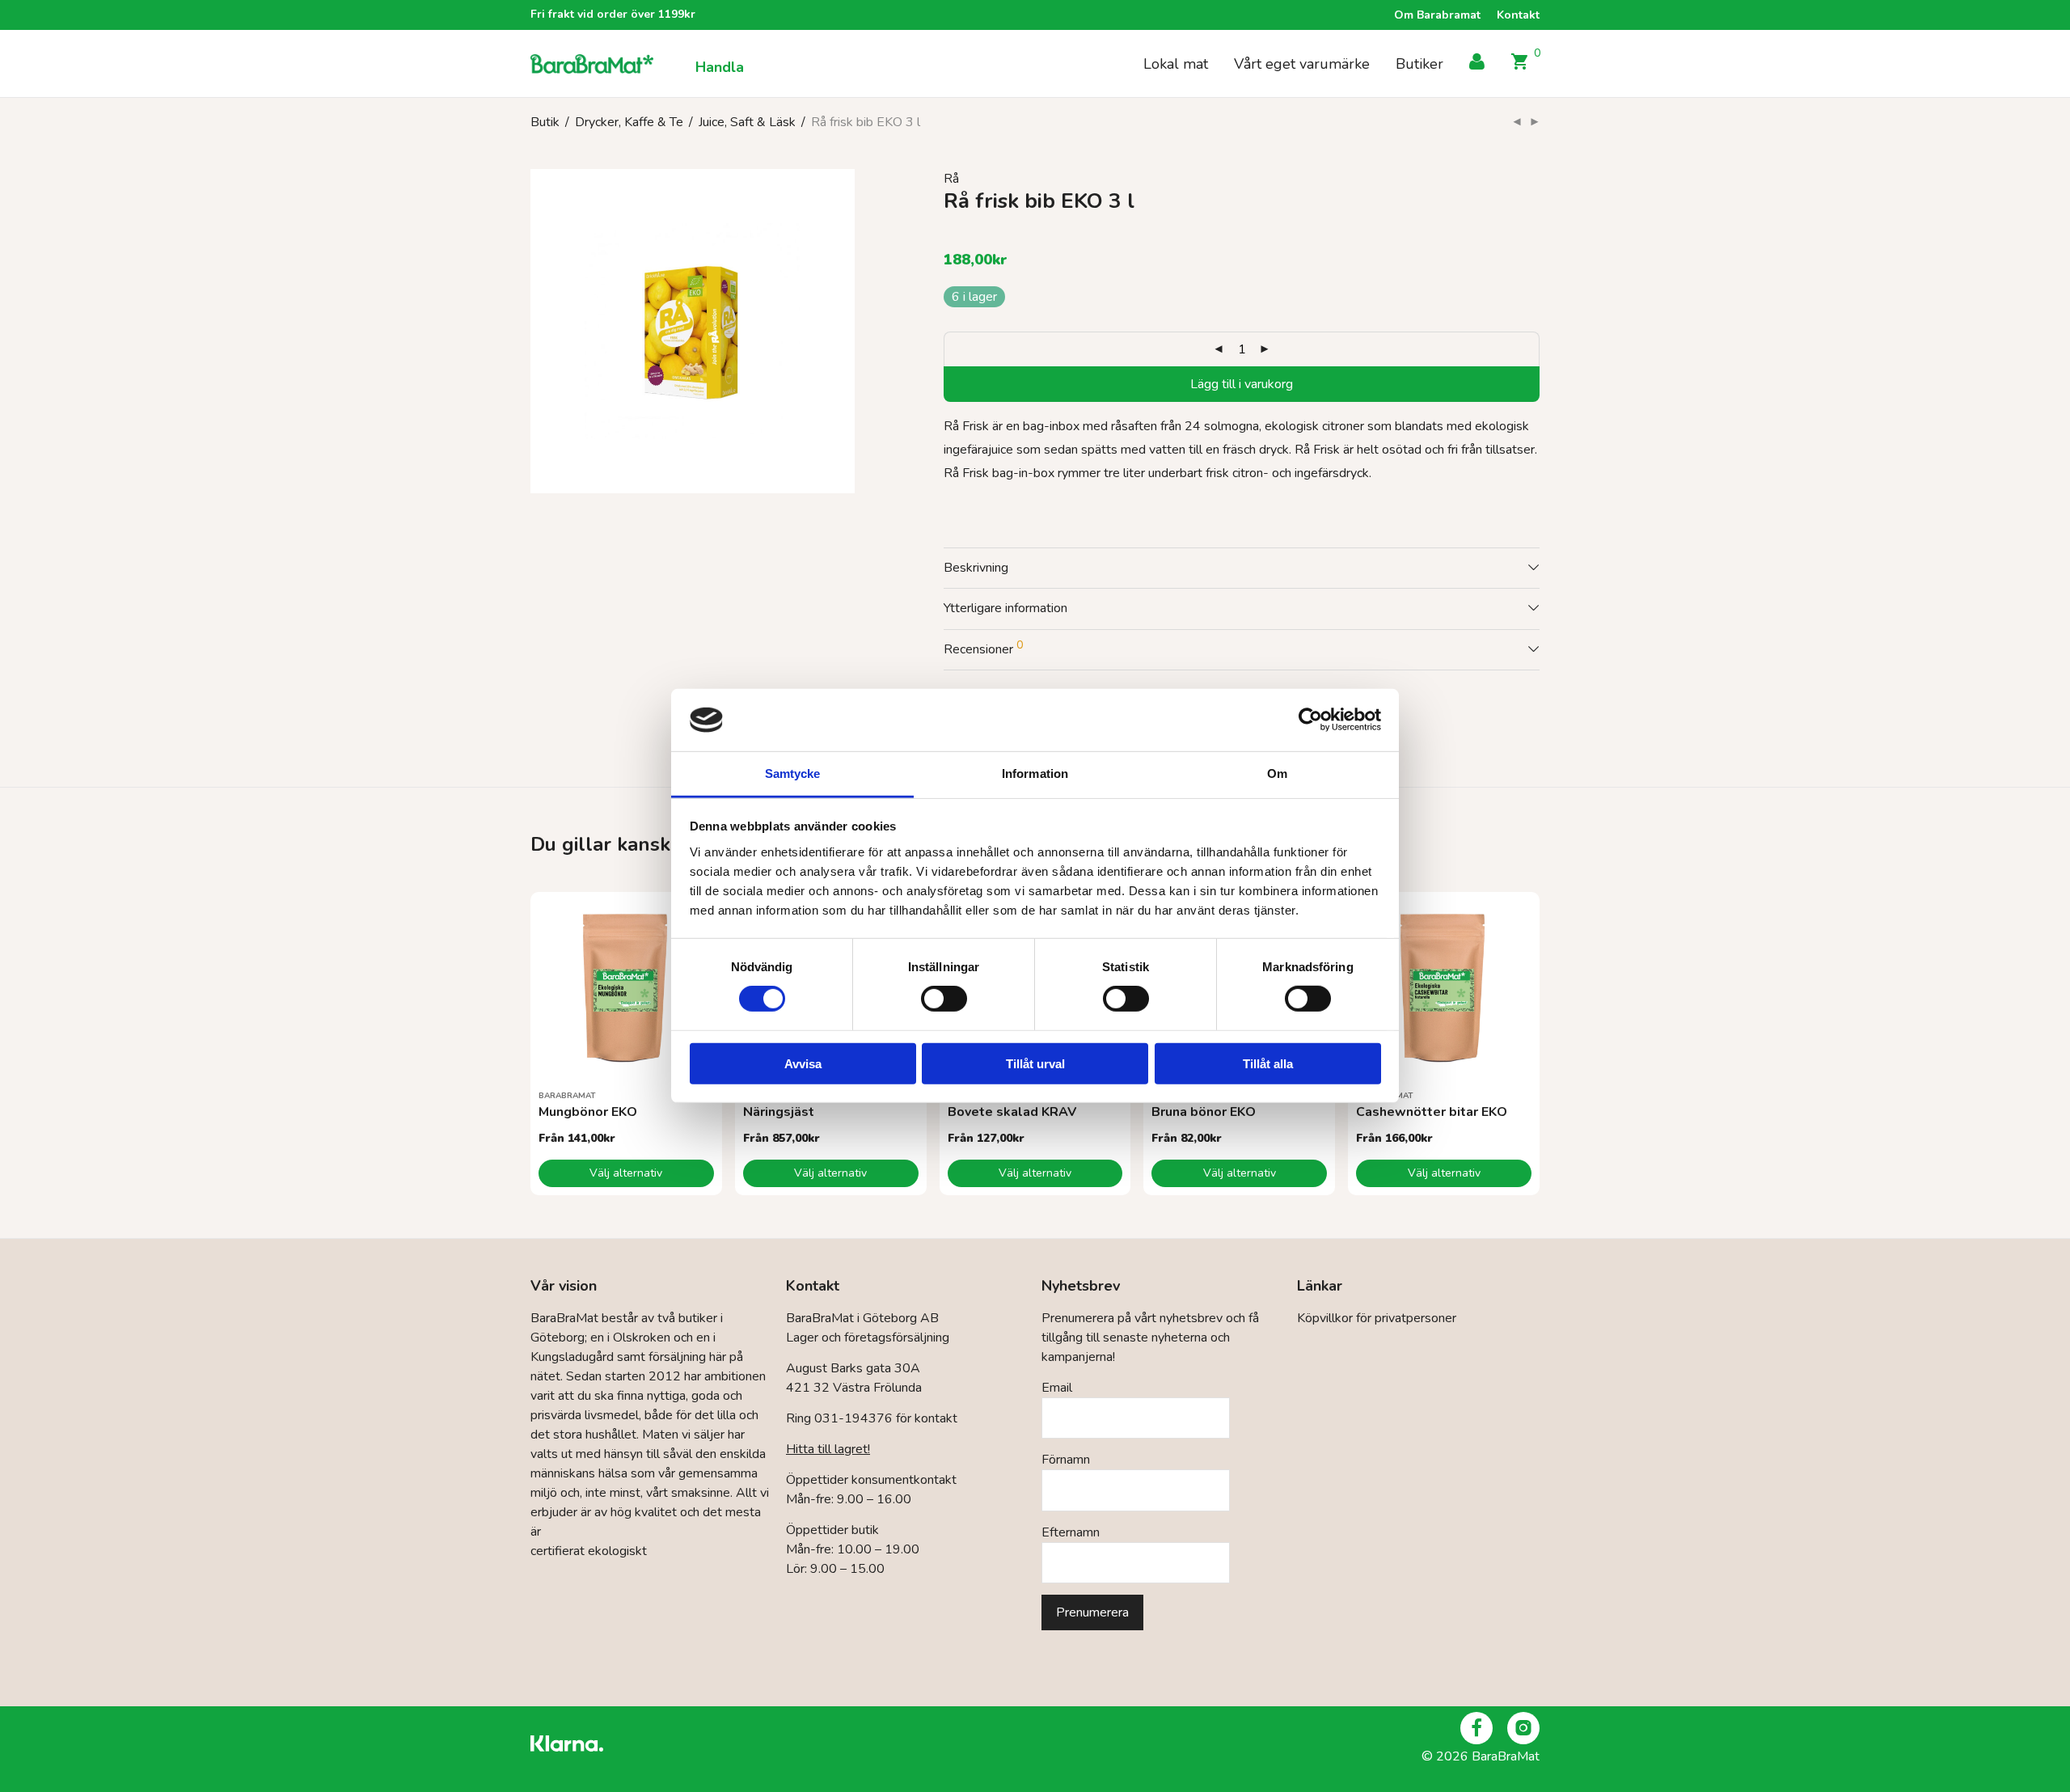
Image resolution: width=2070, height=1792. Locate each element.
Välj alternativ (626, 1173)
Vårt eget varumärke (1302, 64)
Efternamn (1071, 1532)
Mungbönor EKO (588, 1112)
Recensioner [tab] (983, 648)
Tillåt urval (1035, 1063)
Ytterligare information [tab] (1005, 608)
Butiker (1419, 64)
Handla (720, 67)
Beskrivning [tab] (976, 568)
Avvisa (803, 1063)
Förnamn (1066, 1460)
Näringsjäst (779, 1112)
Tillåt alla (1268, 1063)
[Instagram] (1523, 1728)
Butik (545, 122)
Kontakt (1518, 15)
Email (1057, 1388)
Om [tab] (1277, 773)
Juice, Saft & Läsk (747, 122)
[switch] (944, 999)
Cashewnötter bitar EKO (1432, 1112)
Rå (951, 179)
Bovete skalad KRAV (1012, 1112)
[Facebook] (1476, 1728)
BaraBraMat (567, 1096)
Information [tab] (1035, 773)
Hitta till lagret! (828, 1449)
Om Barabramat (1437, 15)
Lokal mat (1176, 64)
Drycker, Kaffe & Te (629, 122)
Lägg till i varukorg (1242, 384)
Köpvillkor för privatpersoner (1377, 1318)
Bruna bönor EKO (1204, 1112)
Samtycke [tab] (793, 773)
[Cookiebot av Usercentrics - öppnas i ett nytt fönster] (1310, 720)
